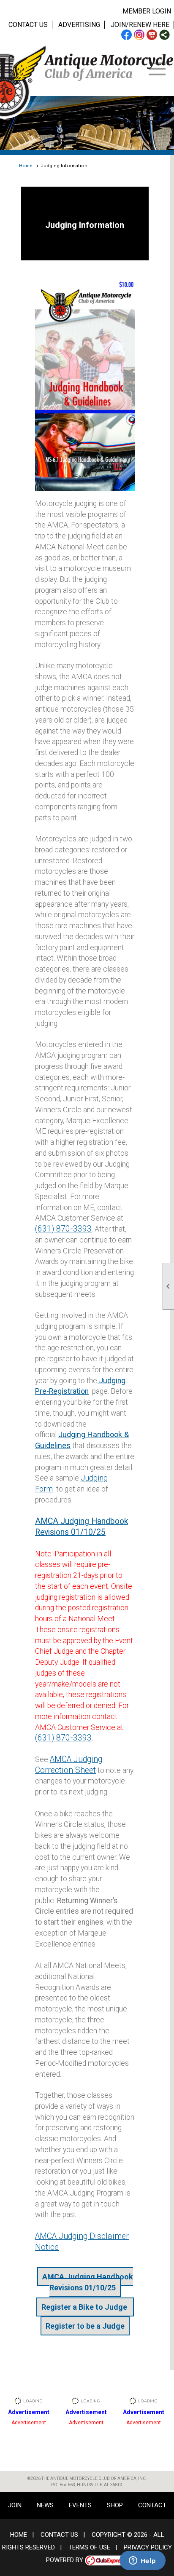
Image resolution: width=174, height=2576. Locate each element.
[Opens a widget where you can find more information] (142, 2561)
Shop (115, 2505)
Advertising (79, 25)
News (45, 2505)
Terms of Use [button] (89, 2547)
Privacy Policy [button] (148, 2547)
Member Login (147, 11)
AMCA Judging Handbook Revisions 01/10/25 (88, 2282)
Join (15, 2505)
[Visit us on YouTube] (152, 35)
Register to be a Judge (85, 2326)
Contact (152, 2505)
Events (80, 2505)
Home (26, 166)
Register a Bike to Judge (85, 2307)
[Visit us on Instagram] (139, 35)
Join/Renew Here (140, 25)
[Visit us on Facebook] (126, 35)
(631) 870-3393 (63, 1229)
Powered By (65, 2560)
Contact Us (28, 25)
